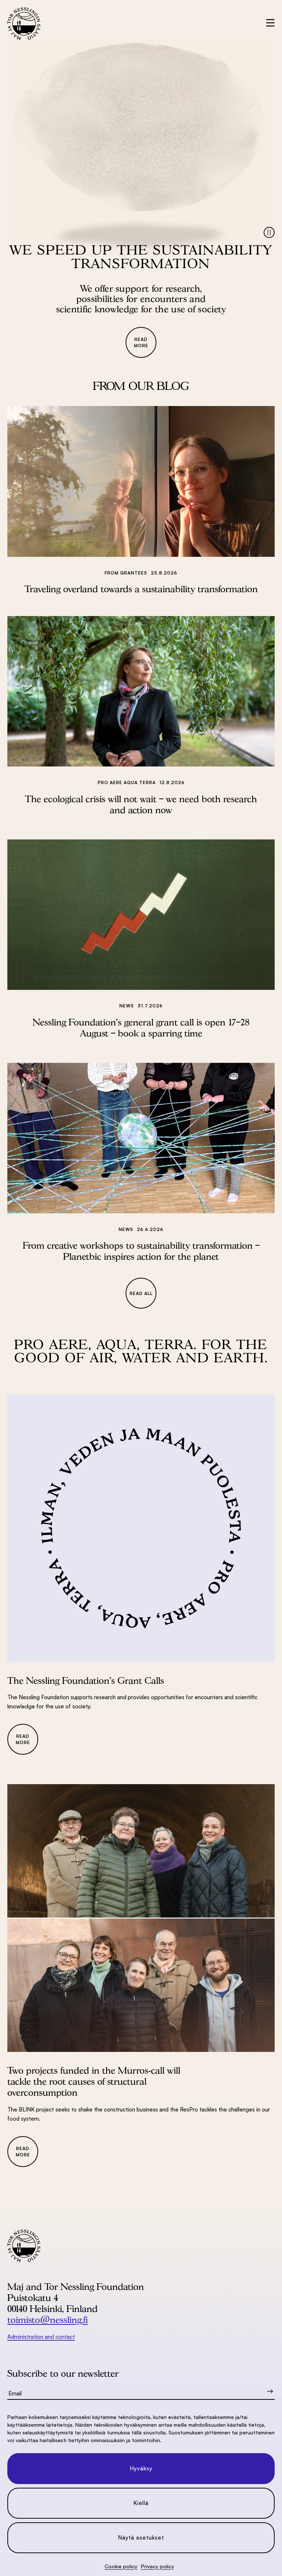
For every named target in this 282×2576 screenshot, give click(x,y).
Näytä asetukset (141, 2538)
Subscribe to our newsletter (63, 2373)
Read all (141, 1293)
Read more (141, 342)
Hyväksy (141, 2468)
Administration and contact (41, 2337)
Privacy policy (158, 2566)
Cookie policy (121, 2566)
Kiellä (141, 2503)
